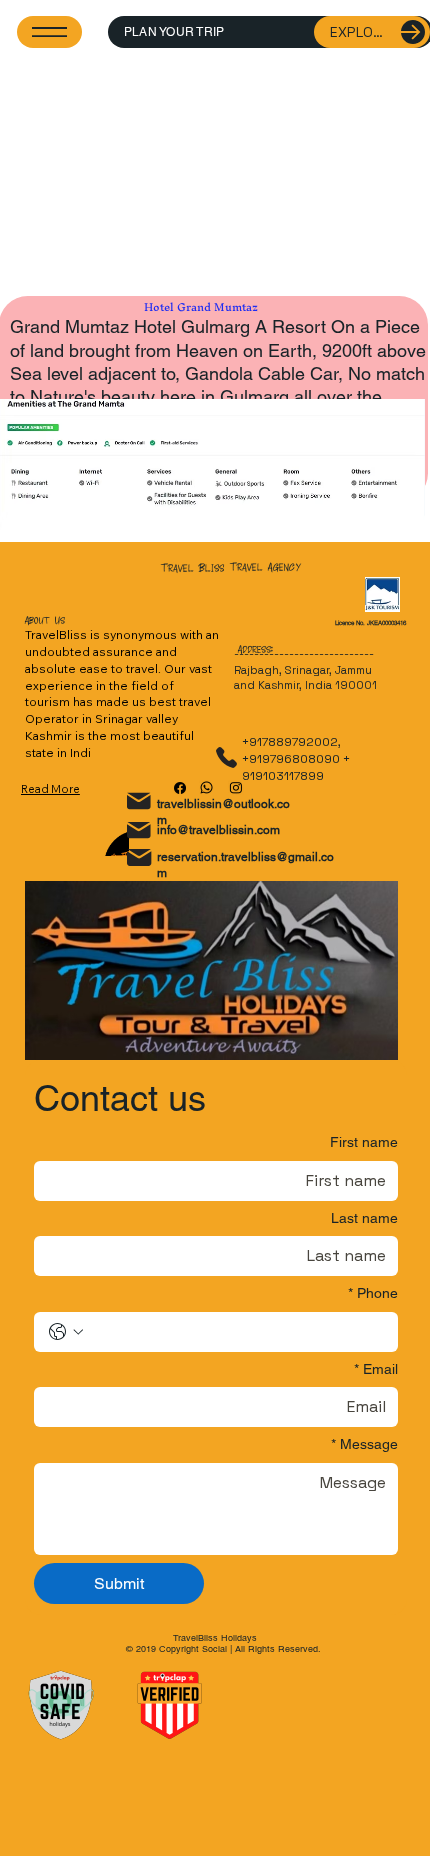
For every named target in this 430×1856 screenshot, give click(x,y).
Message (364, 1444)
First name (364, 1142)
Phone (373, 1293)
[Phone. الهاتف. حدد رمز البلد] (66, 1332)
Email (376, 1369)
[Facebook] (180, 788)
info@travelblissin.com (218, 830)
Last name (364, 1218)
